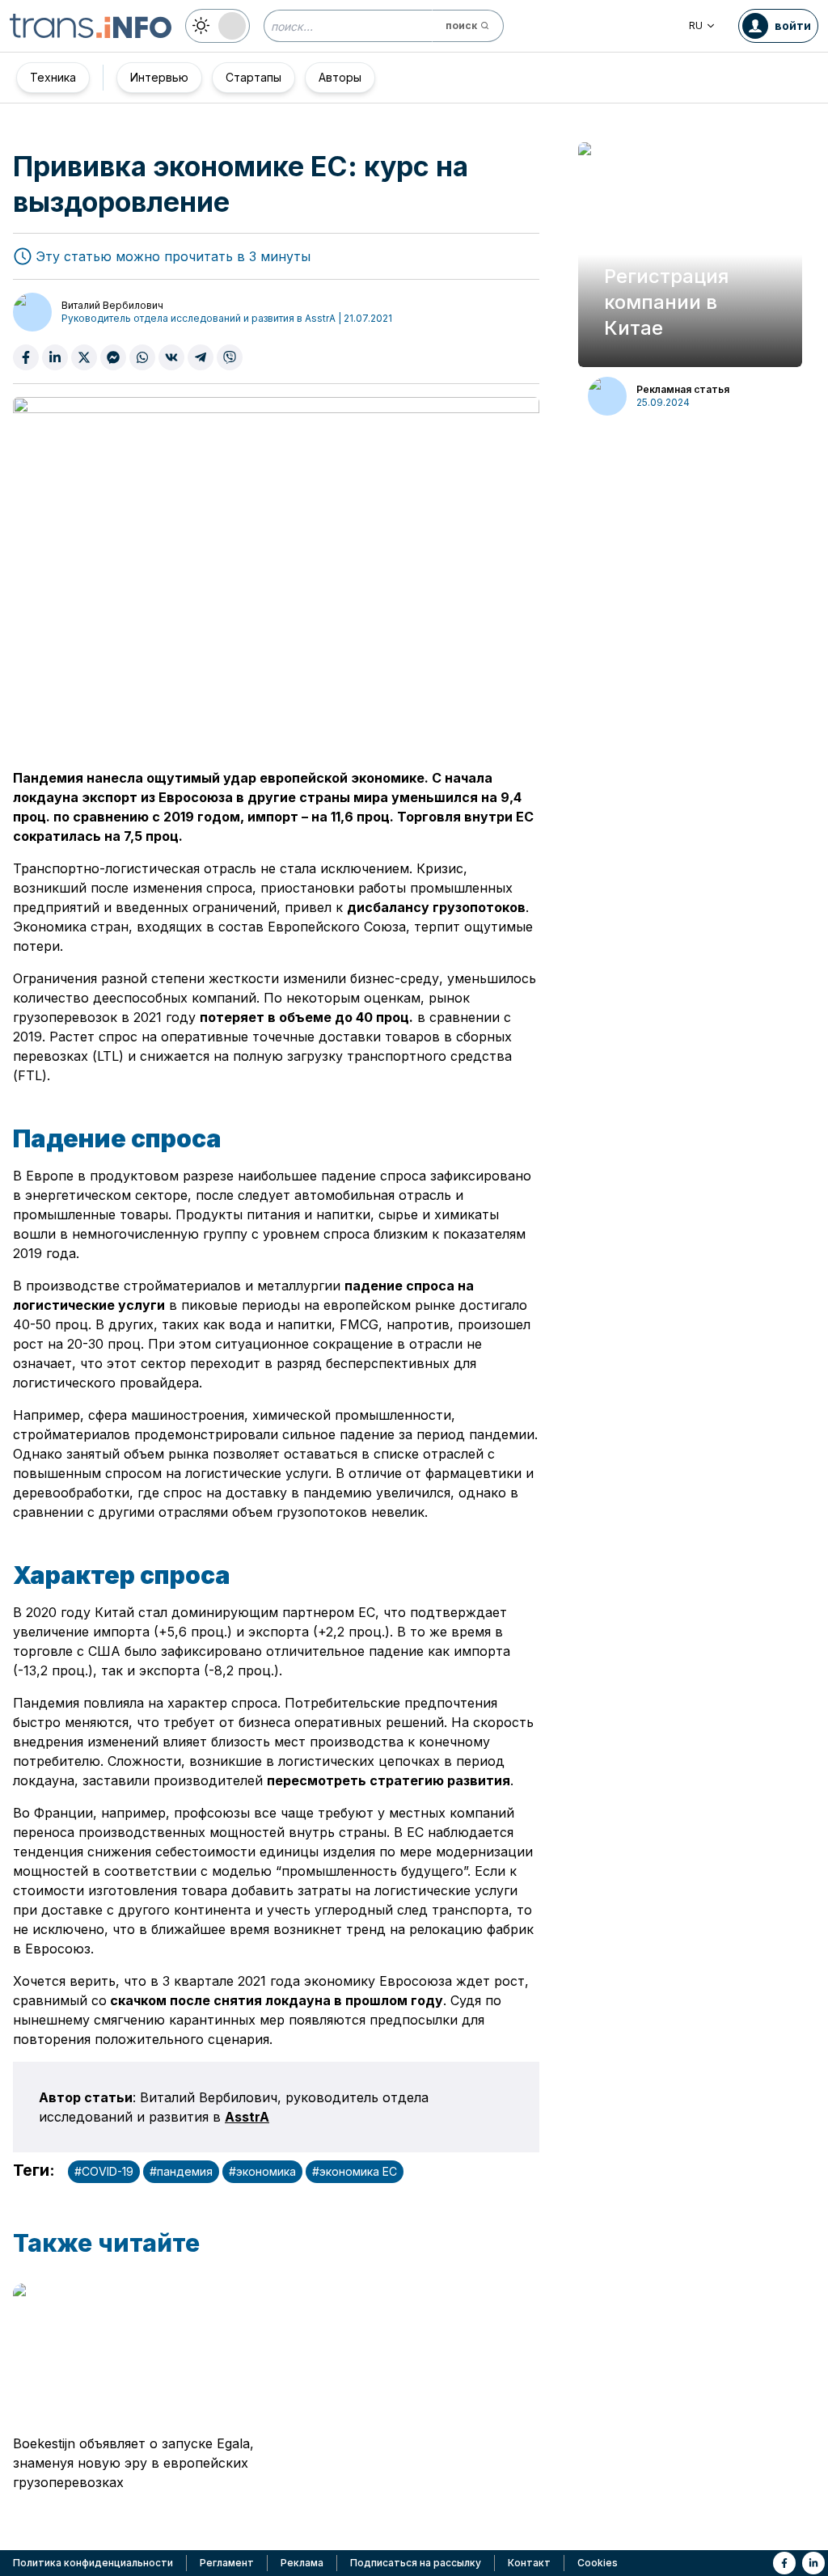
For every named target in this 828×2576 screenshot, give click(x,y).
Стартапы (253, 77)
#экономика (262, 2171)
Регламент (227, 2563)
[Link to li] (813, 2563)
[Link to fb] (784, 2563)
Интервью (159, 77)
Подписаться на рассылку (416, 2563)
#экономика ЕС (355, 2171)
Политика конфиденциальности (93, 2563)
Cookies (598, 2563)
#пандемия (181, 2171)
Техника (53, 77)
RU (696, 25)
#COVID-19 (104, 2171)
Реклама (302, 2563)
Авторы (340, 77)
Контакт (529, 2563)
